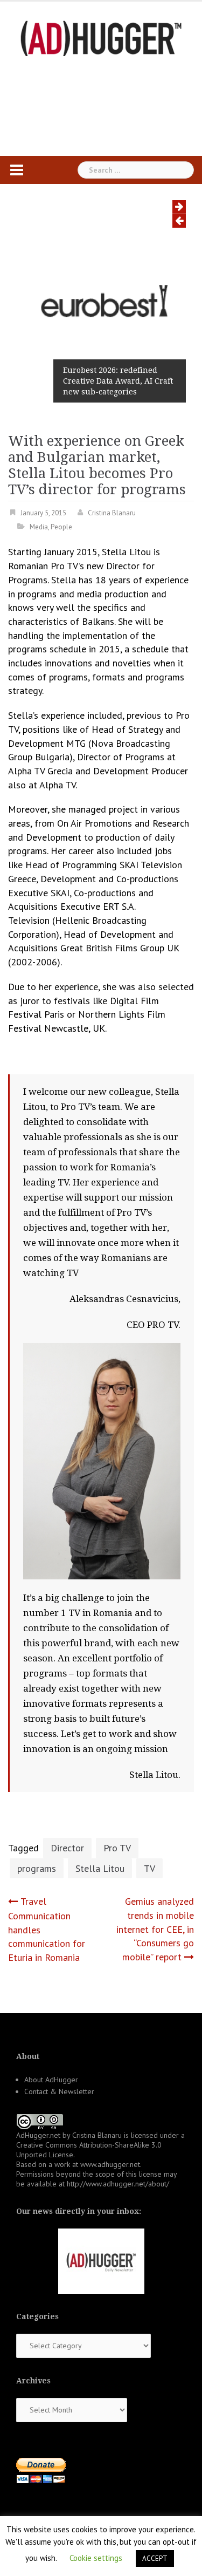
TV (149, 1868)
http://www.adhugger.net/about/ (118, 2184)
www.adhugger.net (110, 2164)
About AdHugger (51, 2080)
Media (39, 527)
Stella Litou (100, 1868)
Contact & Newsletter (59, 2091)
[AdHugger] (101, 38)
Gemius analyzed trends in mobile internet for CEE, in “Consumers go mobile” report (155, 1929)
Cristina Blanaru (112, 513)
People (61, 527)
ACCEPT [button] (155, 2558)
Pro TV (117, 1848)
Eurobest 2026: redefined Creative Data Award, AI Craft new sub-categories (118, 381)
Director (67, 1848)
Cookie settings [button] (96, 2558)
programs (37, 1868)
